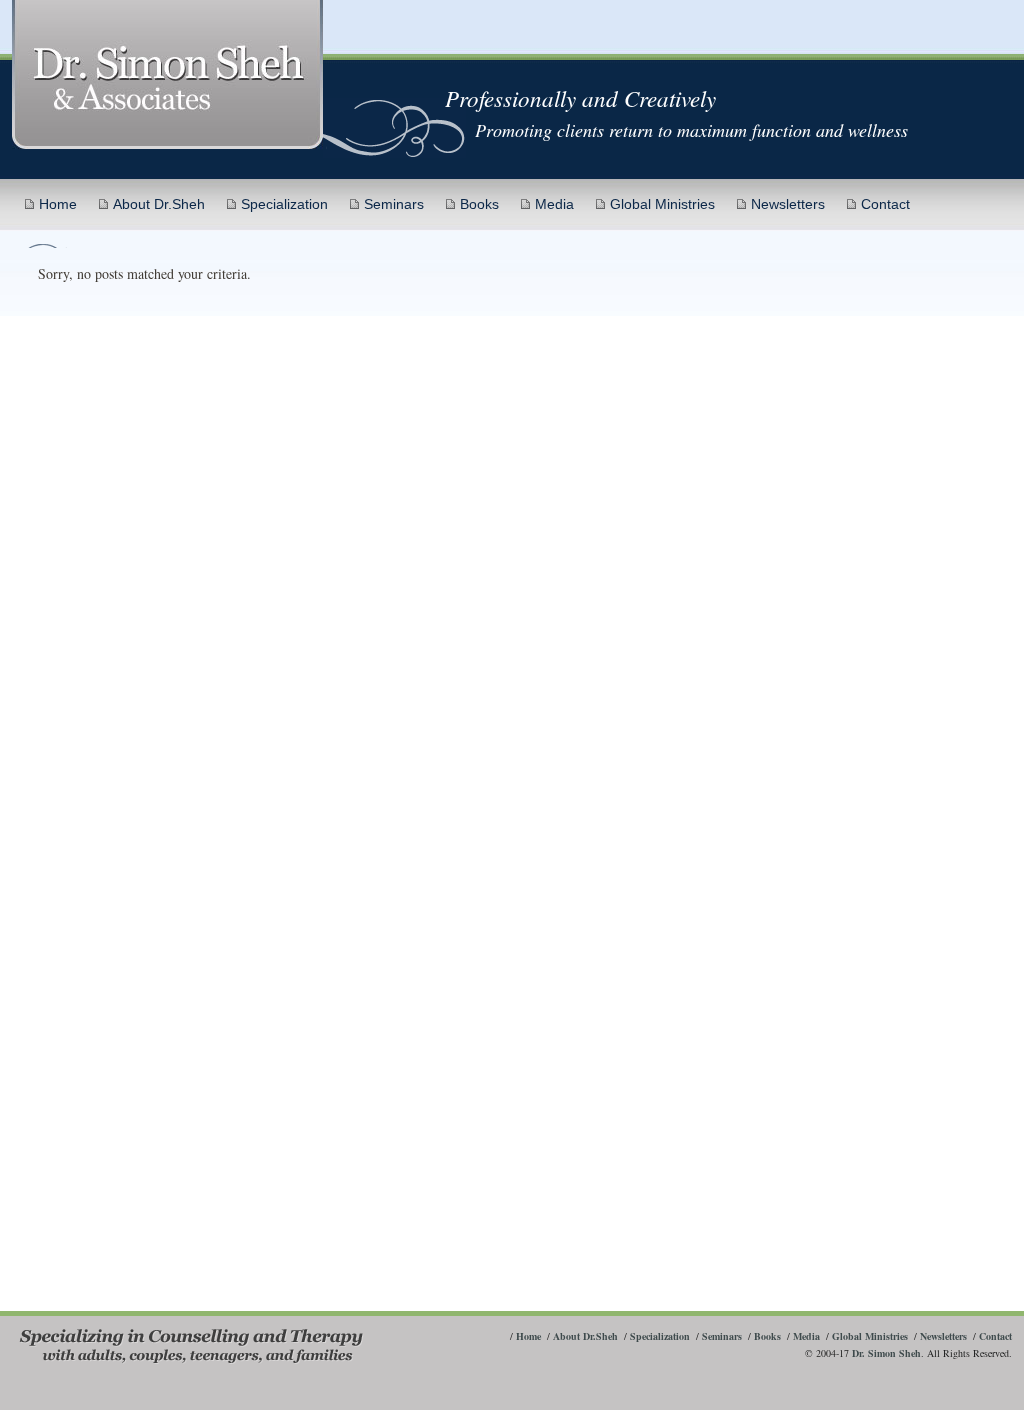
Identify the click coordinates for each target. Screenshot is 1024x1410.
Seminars (394, 204)
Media (554, 204)
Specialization (284, 204)
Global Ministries (662, 204)
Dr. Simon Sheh (886, 1353)
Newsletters (788, 204)
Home (58, 204)
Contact (885, 204)
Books (479, 204)
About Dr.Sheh (159, 204)
